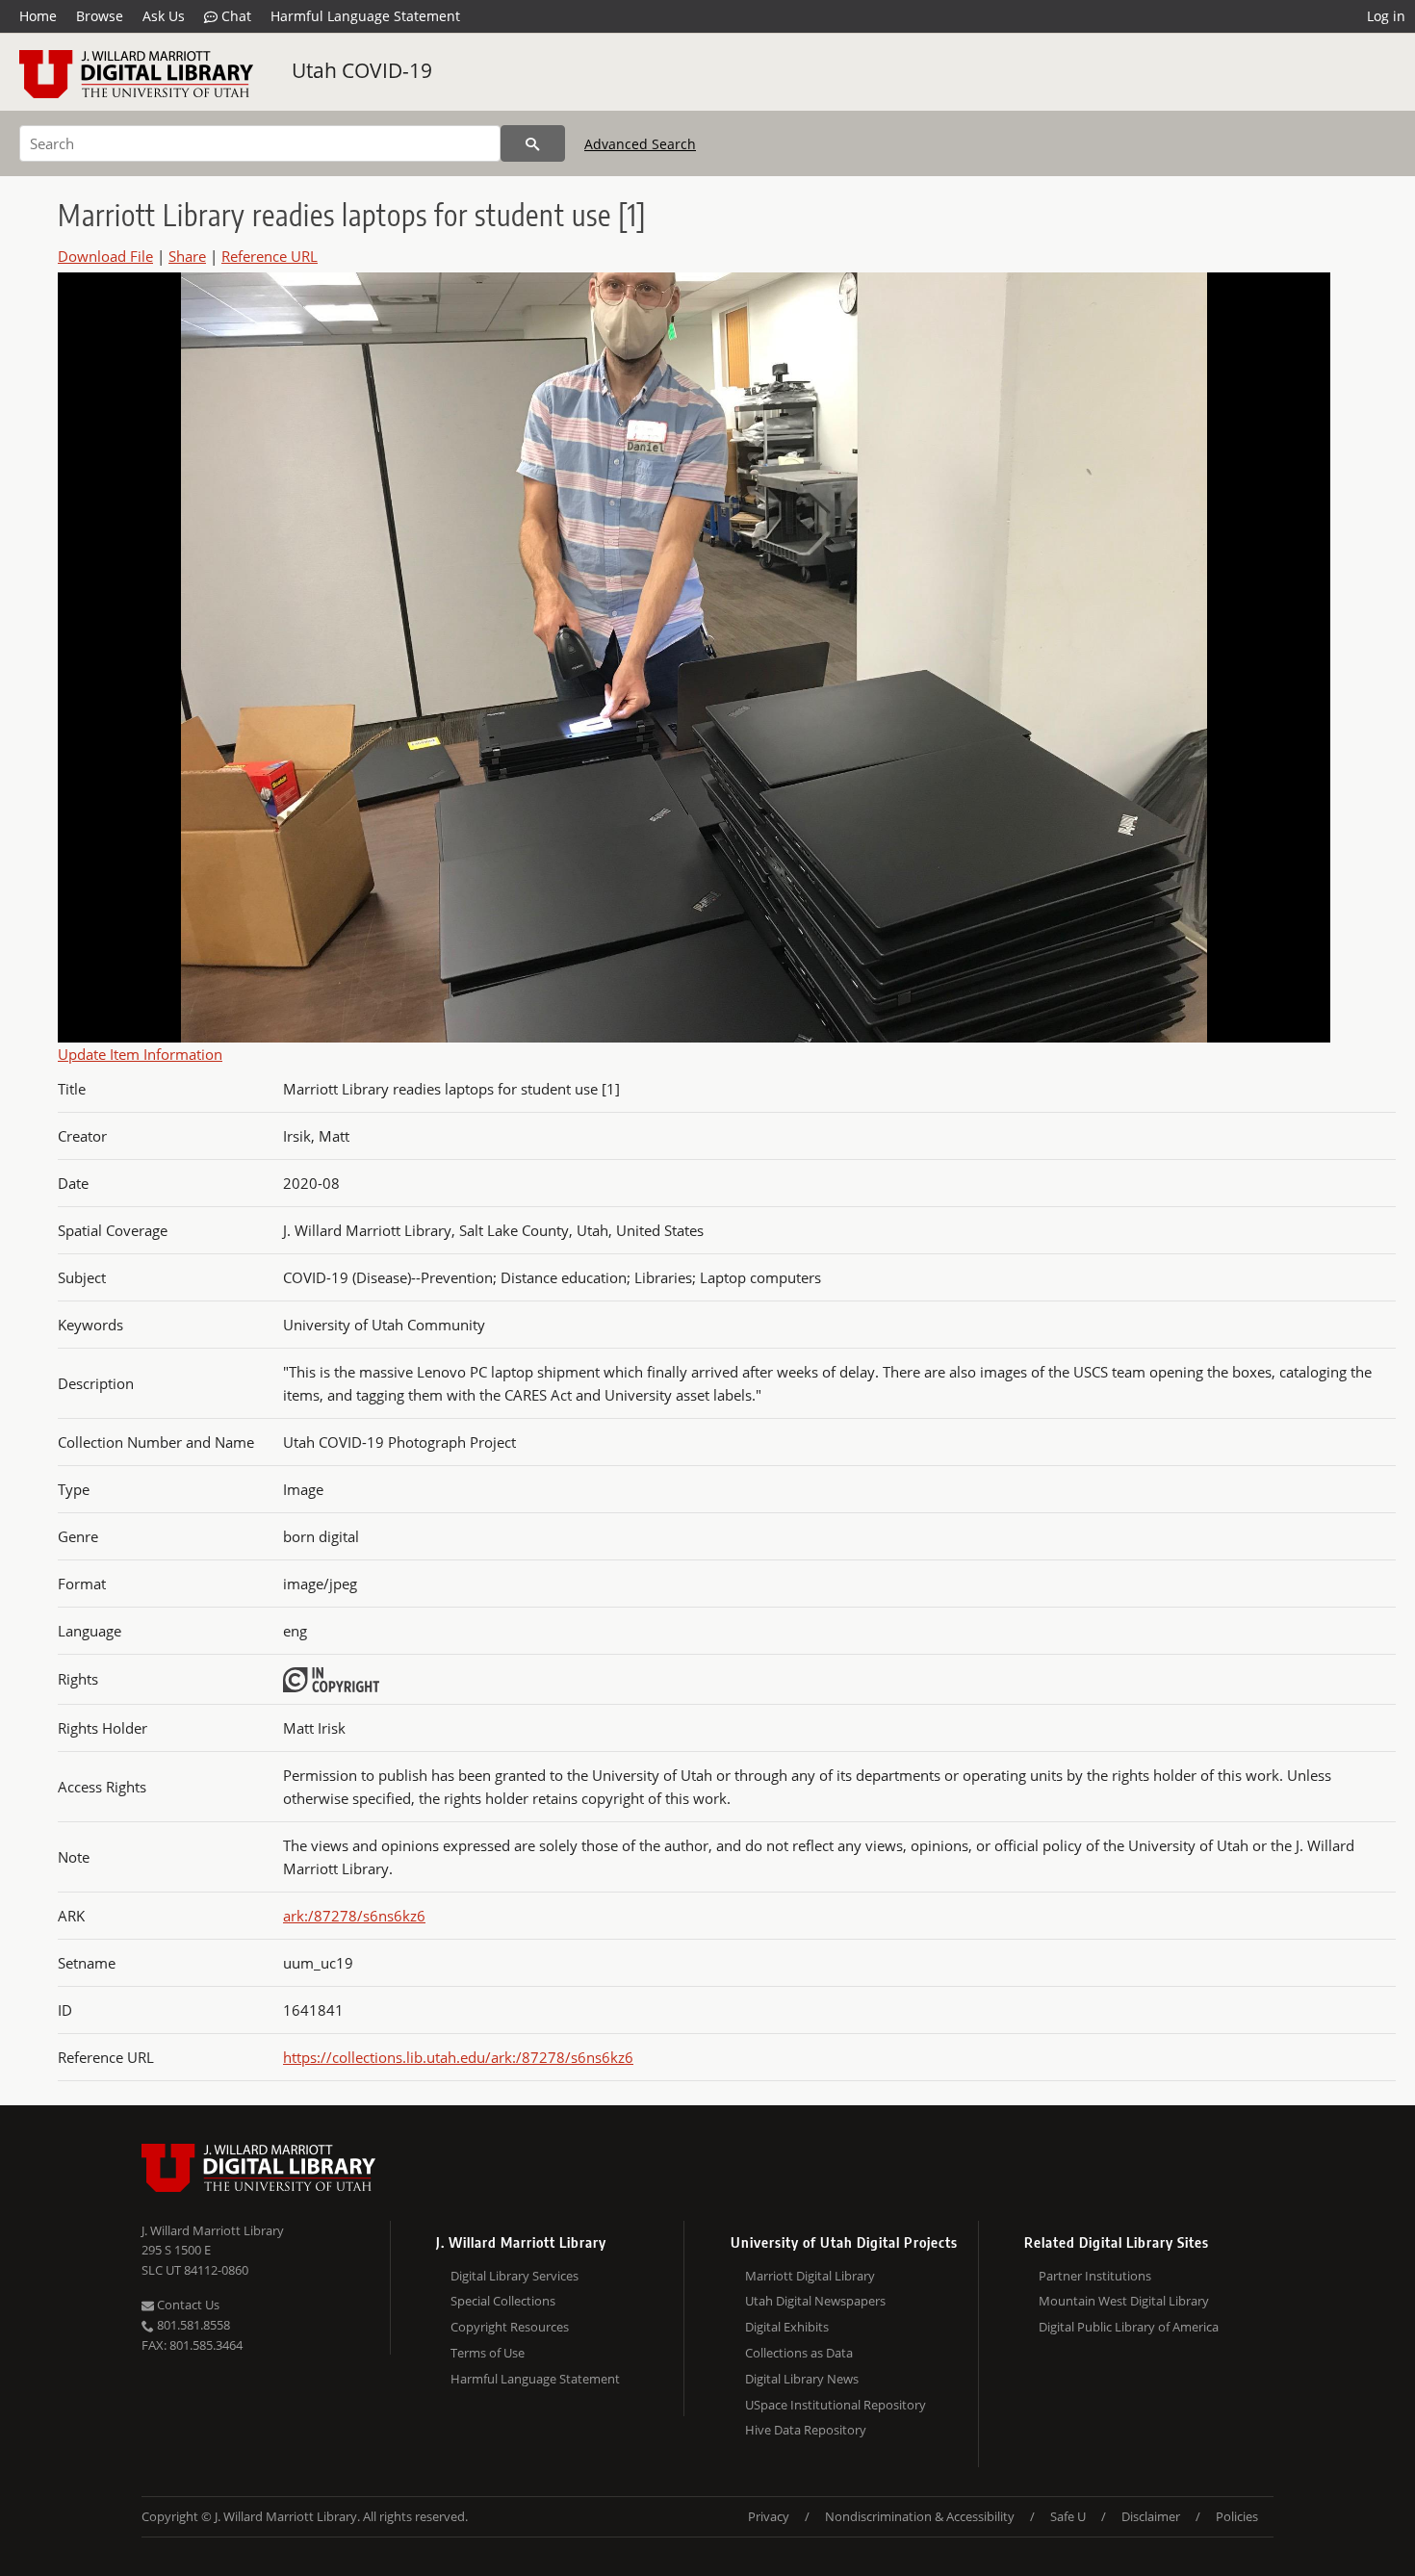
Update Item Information (140, 1054)
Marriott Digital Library (810, 2276)
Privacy (769, 2516)
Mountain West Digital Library (1124, 2301)
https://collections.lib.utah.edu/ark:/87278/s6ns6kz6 (458, 2057)
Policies (1237, 2516)
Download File (105, 256)
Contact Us (187, 2305)
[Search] (533, 143)
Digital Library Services (515, 2276)
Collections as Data (799, 2353)
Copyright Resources (510, 2327)
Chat (234, 16)
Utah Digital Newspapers (815, 2301)
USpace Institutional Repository (836, 2405)
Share (187, 256)
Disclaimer (1151, 2516)
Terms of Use (488, 2353)
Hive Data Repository (806, 2430)
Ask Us (164, 16)
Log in (1386, 16)
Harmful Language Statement (365, 16)
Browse (100, 16)
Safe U (1068, 2516)
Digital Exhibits (787, 2327)
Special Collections (503, 2301)
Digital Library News (802, 2379)
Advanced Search (640, 144)
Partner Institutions (1095, 2276)
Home (38, 16)
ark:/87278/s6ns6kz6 (354, 1916)
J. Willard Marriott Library (213, 2230)
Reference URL (270, 256)
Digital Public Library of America (1129, 2327)
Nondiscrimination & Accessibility (920, 2516)
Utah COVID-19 (362, 70)
